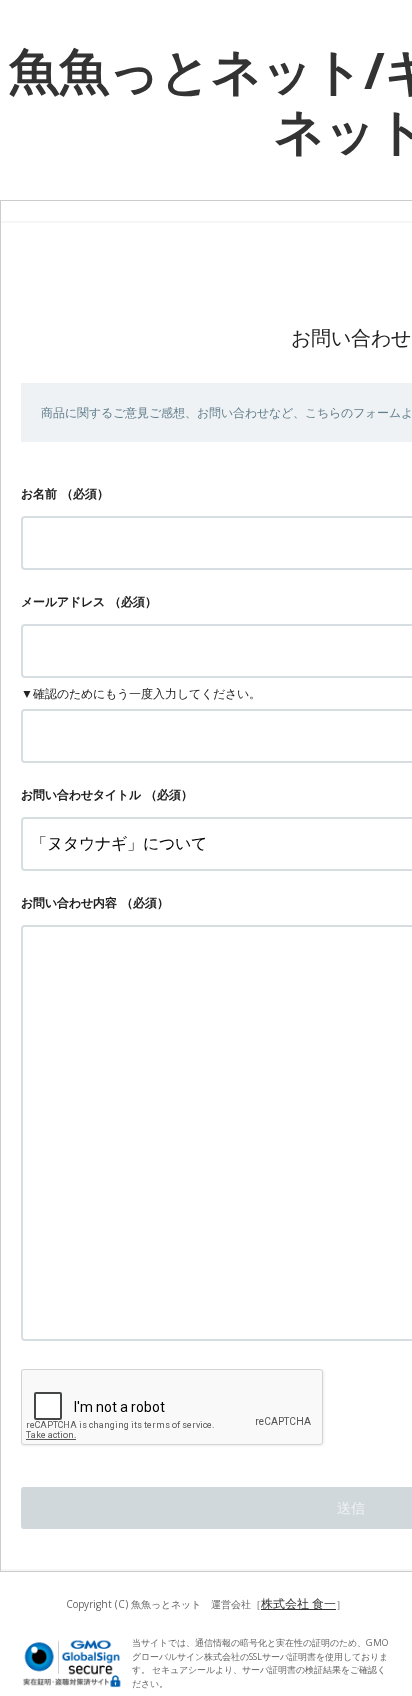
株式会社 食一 (298, 1603)
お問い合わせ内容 (69, 902)
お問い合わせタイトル (81, 794)
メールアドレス (63, 601)
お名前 (39, 493)
